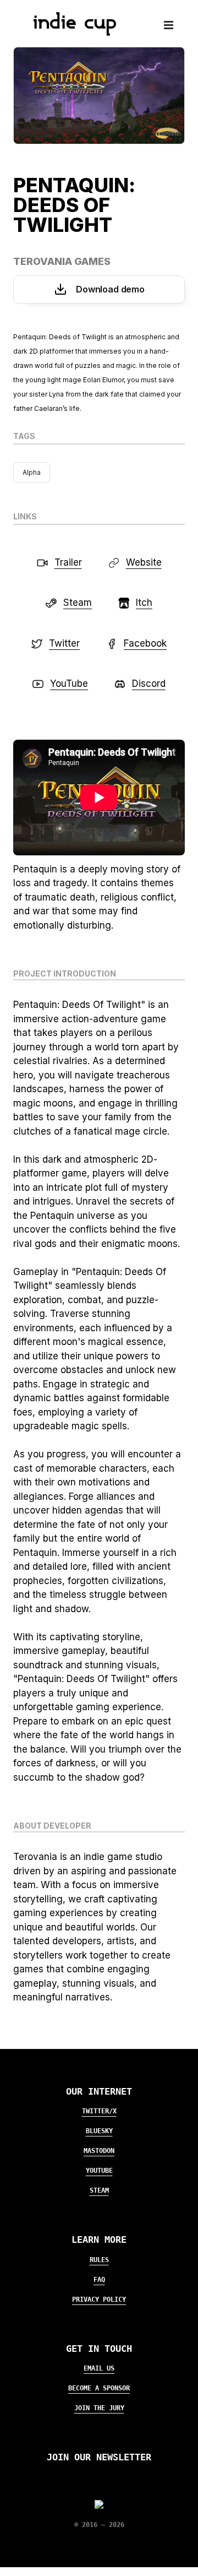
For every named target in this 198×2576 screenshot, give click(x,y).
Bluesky (99, 2131)
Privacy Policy (99, 2300)
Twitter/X (99, 2111)
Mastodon (99, 2151)
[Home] (70, 32)
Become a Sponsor (99, 2388)
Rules (99, 2260)
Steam (99, 2190)
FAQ (99, 2280)
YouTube (99, 2171)
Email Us (99, 2368)
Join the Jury (99, 2408)
